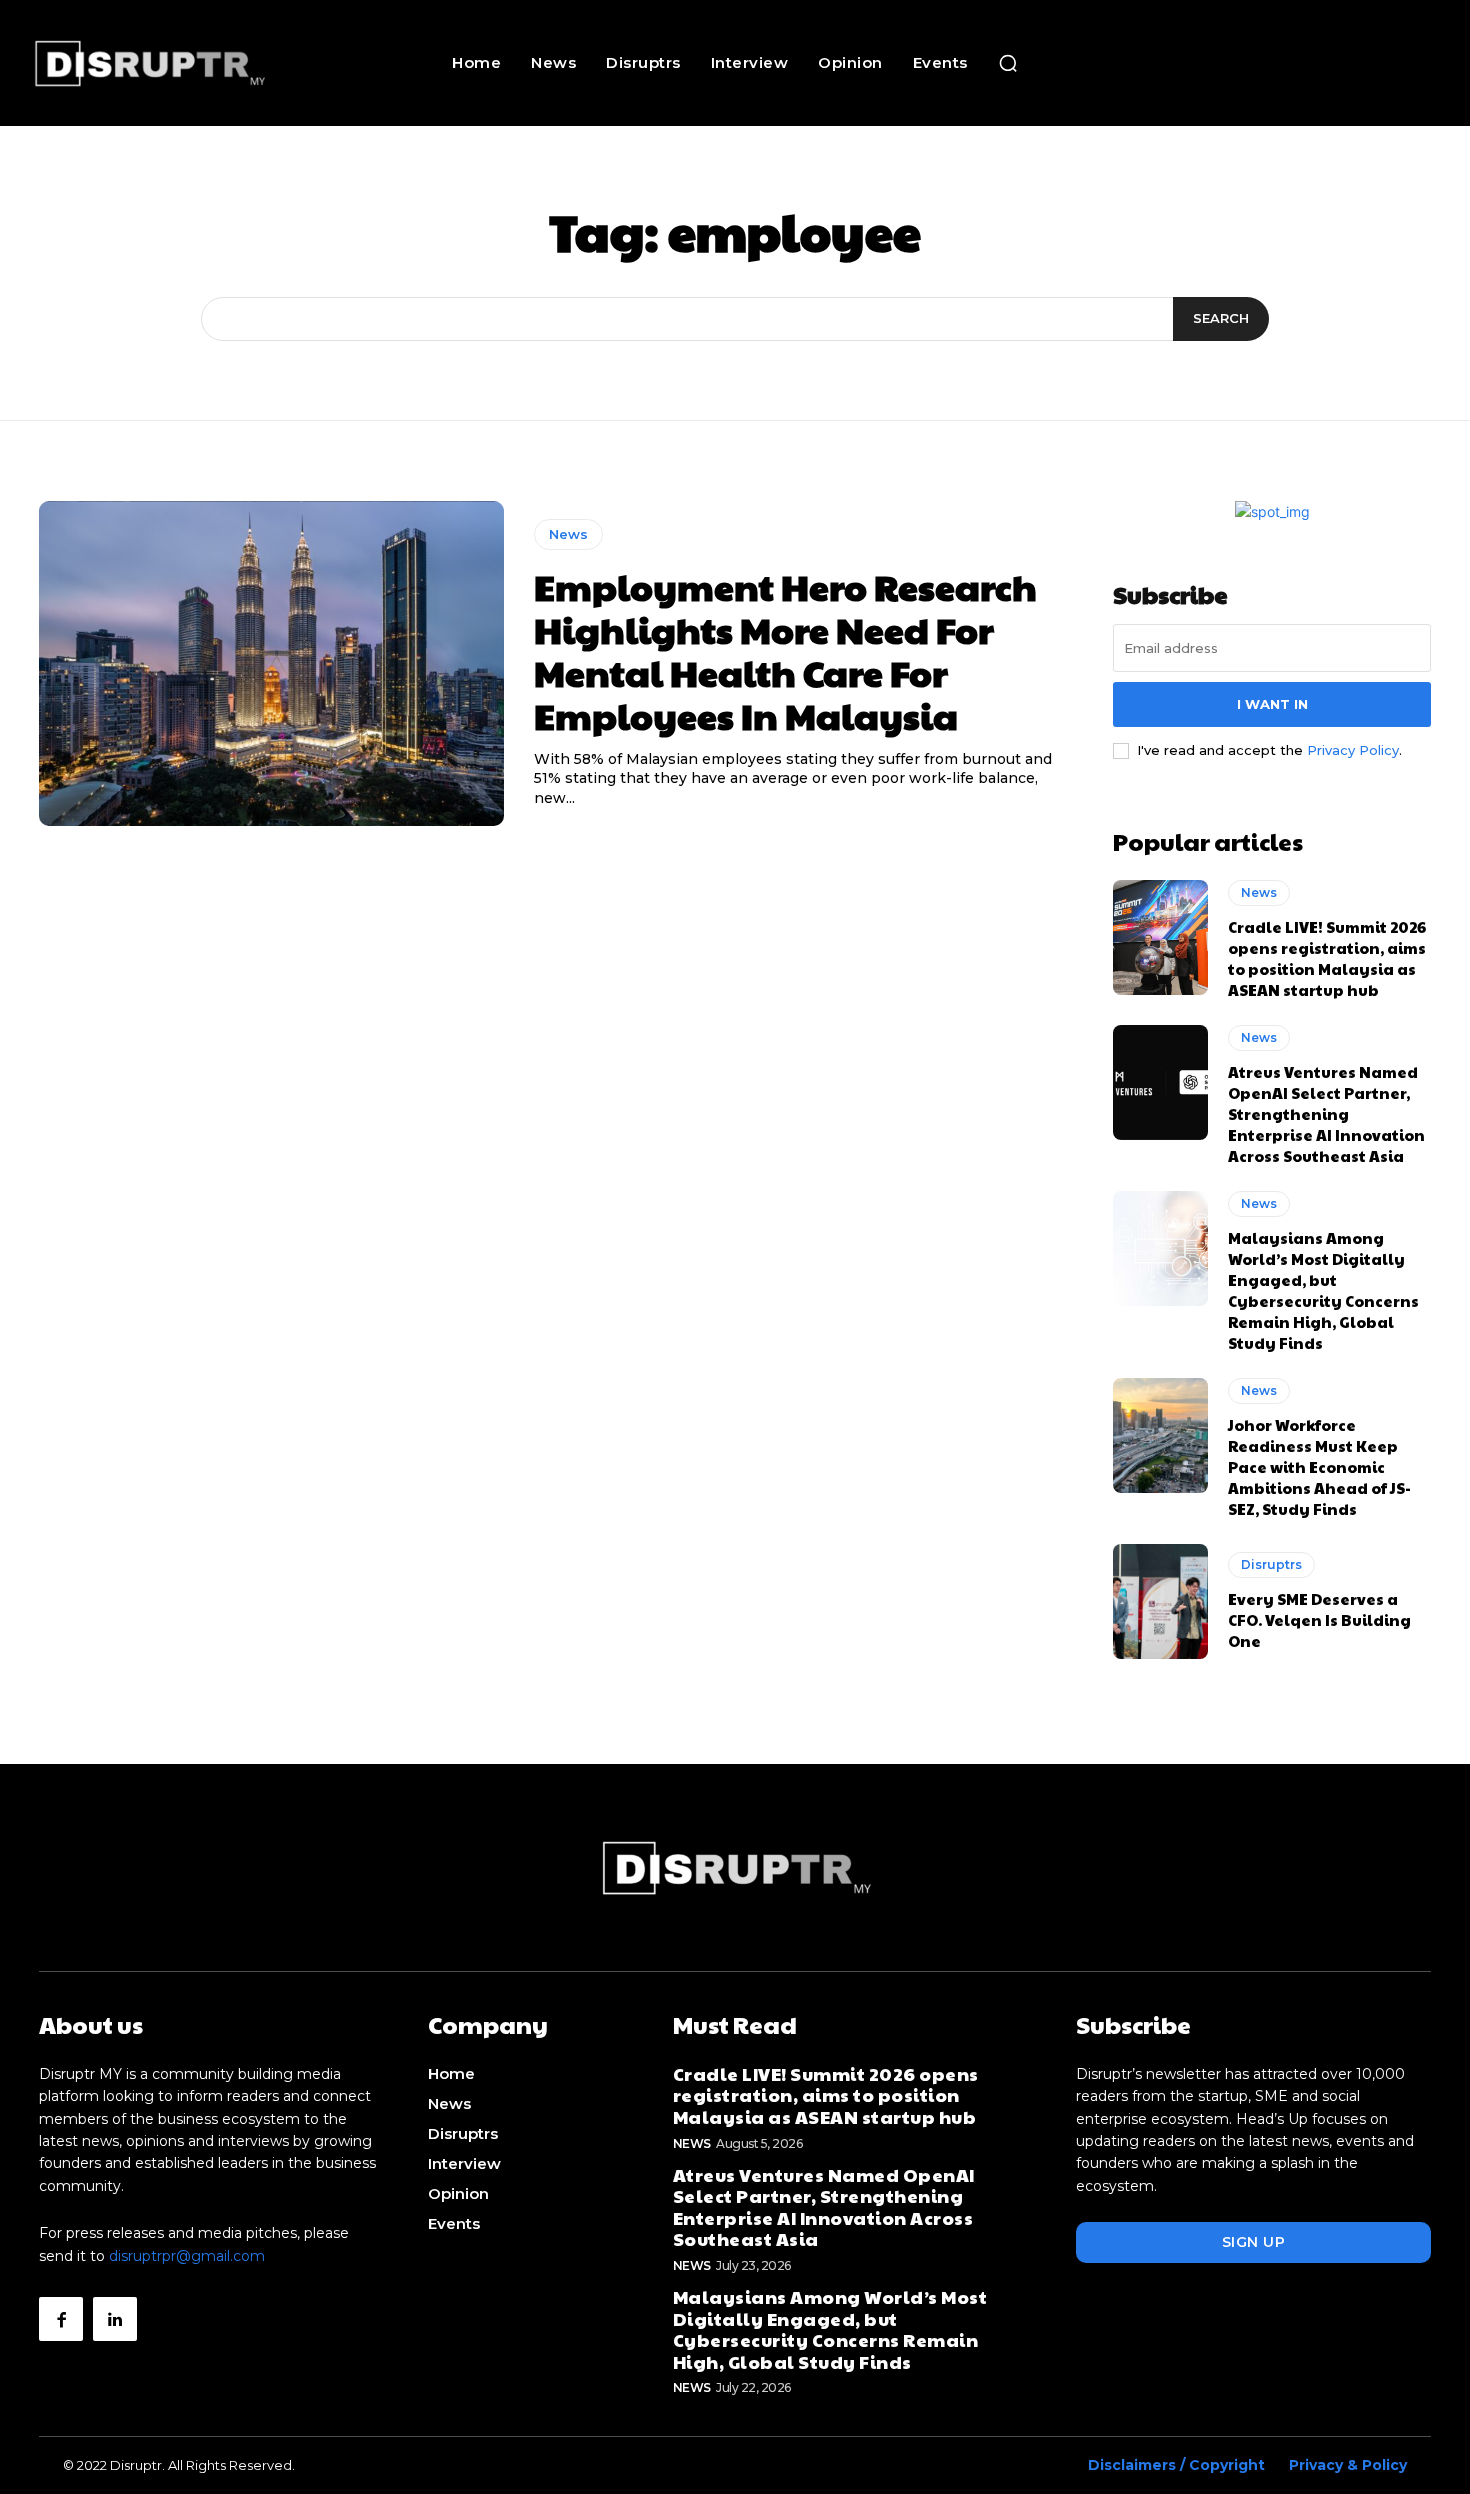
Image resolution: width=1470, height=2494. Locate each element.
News (568, 534)
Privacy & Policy (1348, 2465)
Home (451, 2073)
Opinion (458, 2193)
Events (454, 2223)
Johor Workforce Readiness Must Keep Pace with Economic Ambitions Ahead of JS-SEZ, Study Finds (1319, 1466)
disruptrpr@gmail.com (187, 2256)
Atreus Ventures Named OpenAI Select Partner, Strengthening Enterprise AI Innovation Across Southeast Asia (1326, 1113)
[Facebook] (61, 2319)
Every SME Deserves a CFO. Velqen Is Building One (1319, 1619)
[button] (1008, 63)
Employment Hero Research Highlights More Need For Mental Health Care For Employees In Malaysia (785, 651)
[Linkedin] (115, 2319)
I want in (1272, 704)
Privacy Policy (1353, 750)
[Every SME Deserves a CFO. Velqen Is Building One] (1160, 1601)
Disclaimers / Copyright (1176, 2465)
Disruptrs (1271, 1564)
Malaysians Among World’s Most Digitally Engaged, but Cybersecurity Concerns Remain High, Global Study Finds (1323, 1290)
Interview (464, 2163)
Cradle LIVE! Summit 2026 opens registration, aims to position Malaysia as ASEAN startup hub (1327, 958)
